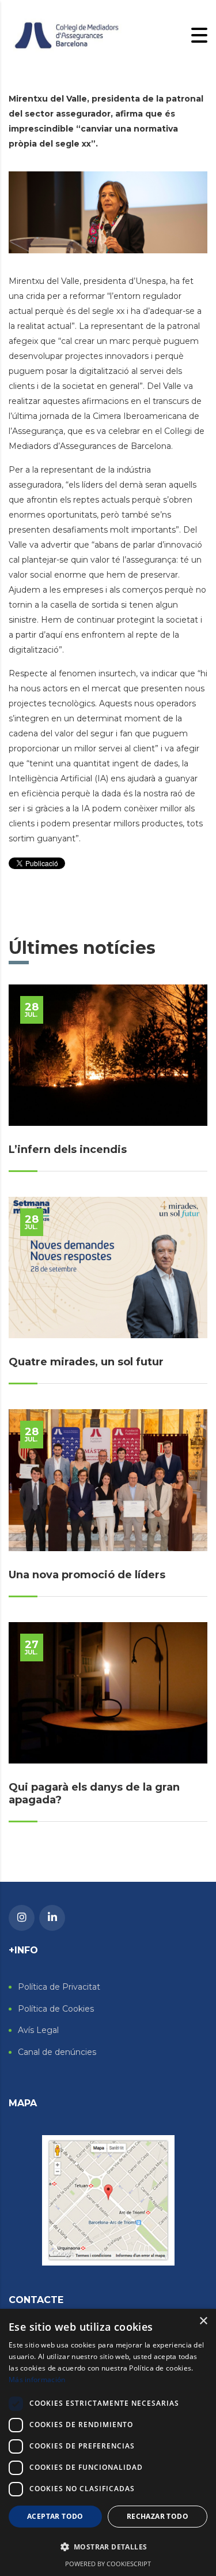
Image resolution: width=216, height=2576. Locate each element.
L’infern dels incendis (68, 1150)
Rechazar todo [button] (158, 2516)
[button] (108, 2547)
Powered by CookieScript (108, 2564)
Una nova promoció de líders (87, 1575)
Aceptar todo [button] (55, 2516)
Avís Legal (38, 2030)
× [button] (203, 2321)
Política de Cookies (56, 2009)
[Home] (66, 35)
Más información (37, 2380)
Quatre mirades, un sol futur (86, 1362)
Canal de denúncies (57, 2052)
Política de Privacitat (59, 1987)
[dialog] (108, 2442)
